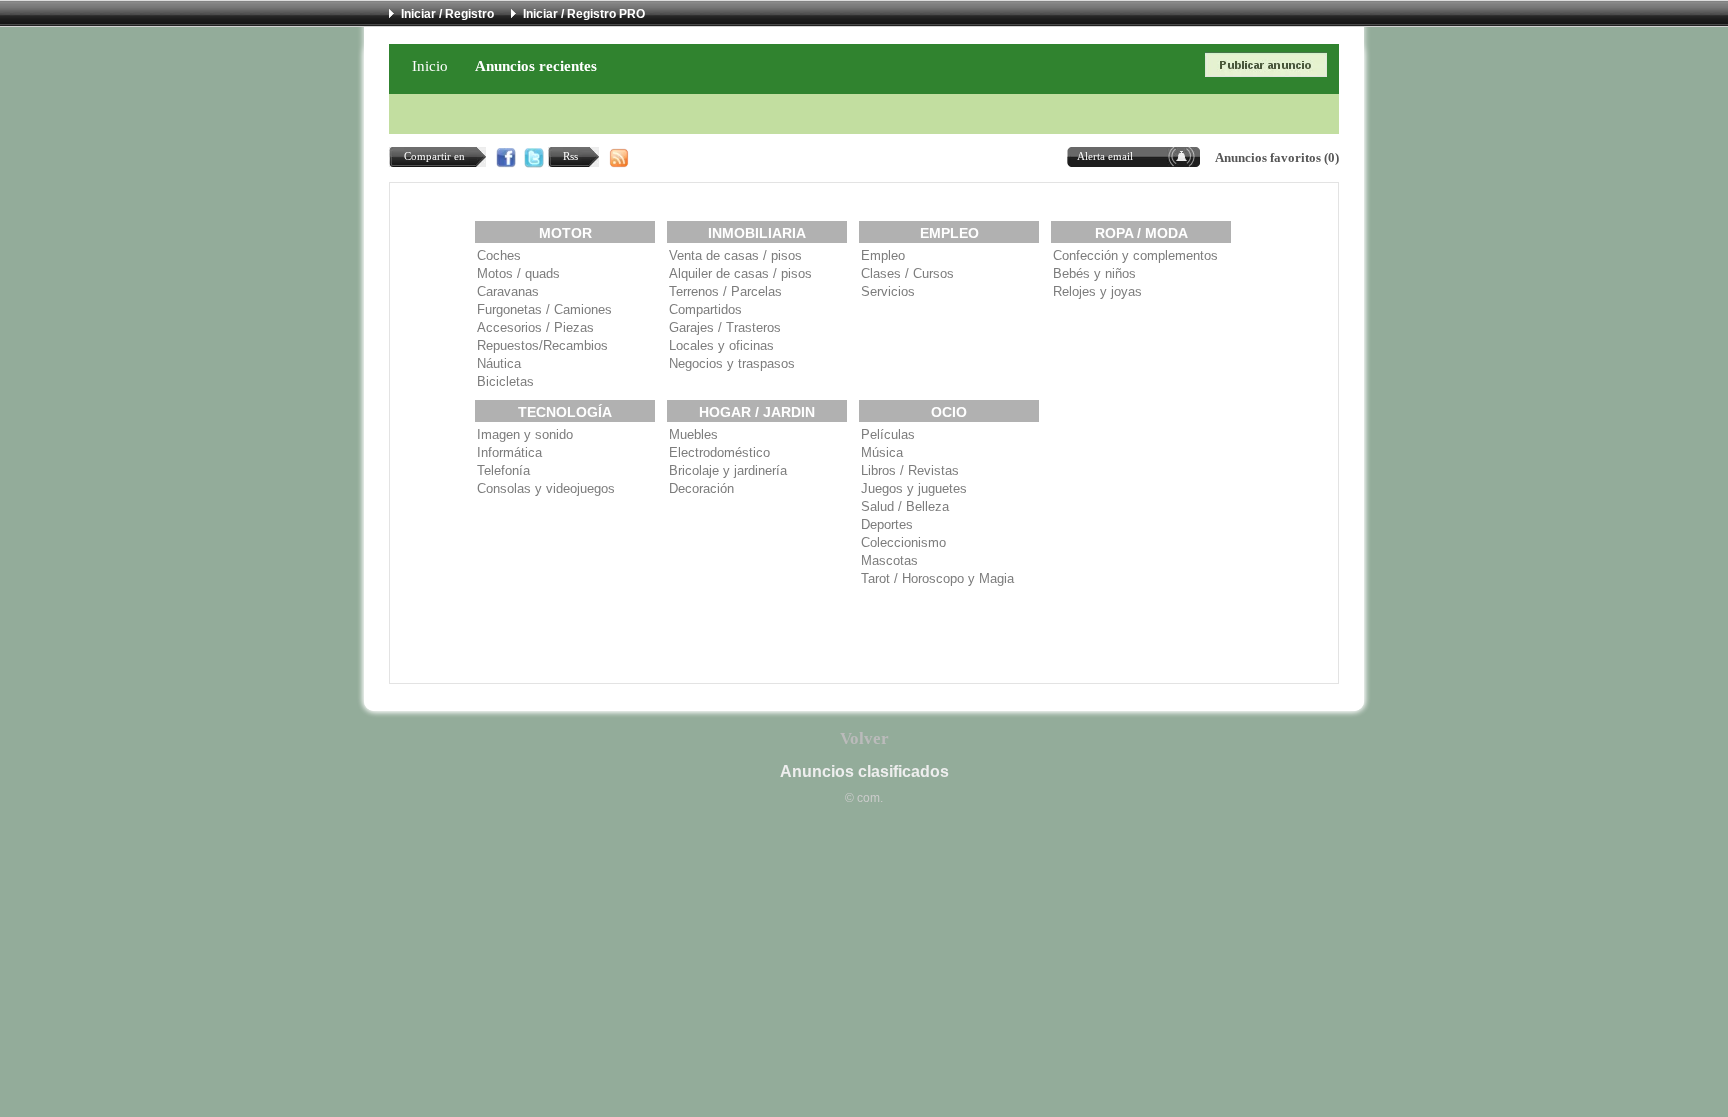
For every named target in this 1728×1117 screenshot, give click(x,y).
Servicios (888, 291)
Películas (888, 434)
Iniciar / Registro (447, 14)
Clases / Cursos (907, 273)
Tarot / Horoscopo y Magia (937, 578)
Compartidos (705, 309)
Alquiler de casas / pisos (740, 273)
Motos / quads (518, 273)
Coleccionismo (903, 542)
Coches (499, 255)
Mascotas (889, 560)
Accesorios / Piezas (535, 327)
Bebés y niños (1094, 273)
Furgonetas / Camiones (544, 309)
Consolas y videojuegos (546, 488)
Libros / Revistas (910, 470)
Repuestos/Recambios (542, 345)
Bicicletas (505, 381)
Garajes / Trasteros (725, 327)
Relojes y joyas (1097, 291)
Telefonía (503, 470)
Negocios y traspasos (732, 363)
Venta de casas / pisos (735, 255)
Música (882, 452)
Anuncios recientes (536, 65)
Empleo (883, 255)
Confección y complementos (1135, 255)
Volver (864, 738)
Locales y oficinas (721, 345)
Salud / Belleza (905, 506)
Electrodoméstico (719, 452)
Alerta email (1105, 156)
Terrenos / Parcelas (725, 291)
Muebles (693, 434)
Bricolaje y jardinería (728, 470)
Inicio (430, 65)
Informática (509, 452)
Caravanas (508, 291)
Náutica (499, 363)
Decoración (701, 488)
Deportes (887, 524)
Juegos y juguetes (914, 488)
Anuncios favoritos (1268, 158)
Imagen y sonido (525, 434)
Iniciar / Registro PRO (584, 14)
